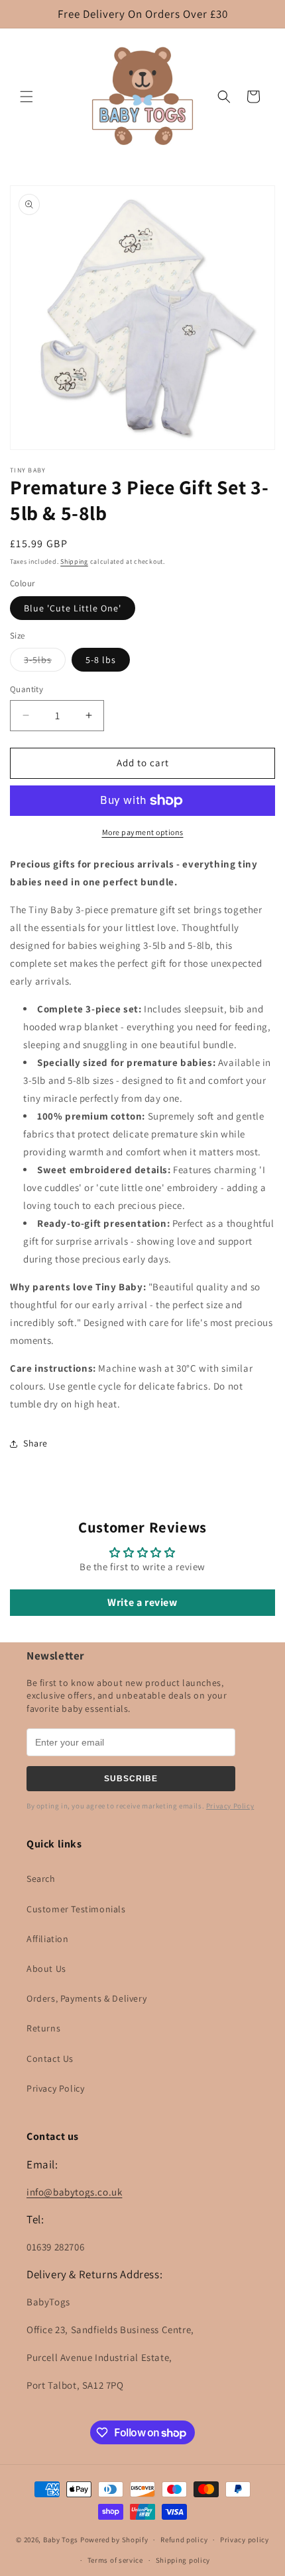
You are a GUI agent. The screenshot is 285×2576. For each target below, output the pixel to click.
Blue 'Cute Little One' (73, 608)
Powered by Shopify (114, 2540)
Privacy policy (245, 2540)
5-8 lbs (101, 660)
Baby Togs (61, 2540)
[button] (27, 97)
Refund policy (184, 2540)
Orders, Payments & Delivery (86, 1998)
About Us (46, 1969)
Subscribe (131, 1779)
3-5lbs (45, 662)
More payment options (143, 832)
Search (41, 1879)
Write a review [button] (142, 1602)
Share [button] (35, 1443)
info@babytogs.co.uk (74, 2192)
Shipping (74, 561)
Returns (43, 2028)
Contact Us (50, 2059)
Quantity (27, 689)
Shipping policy (183, 2560)
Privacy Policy (230, 1806)
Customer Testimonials (76, 1909)
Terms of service (115, 2560)
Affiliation (48, 1939)
